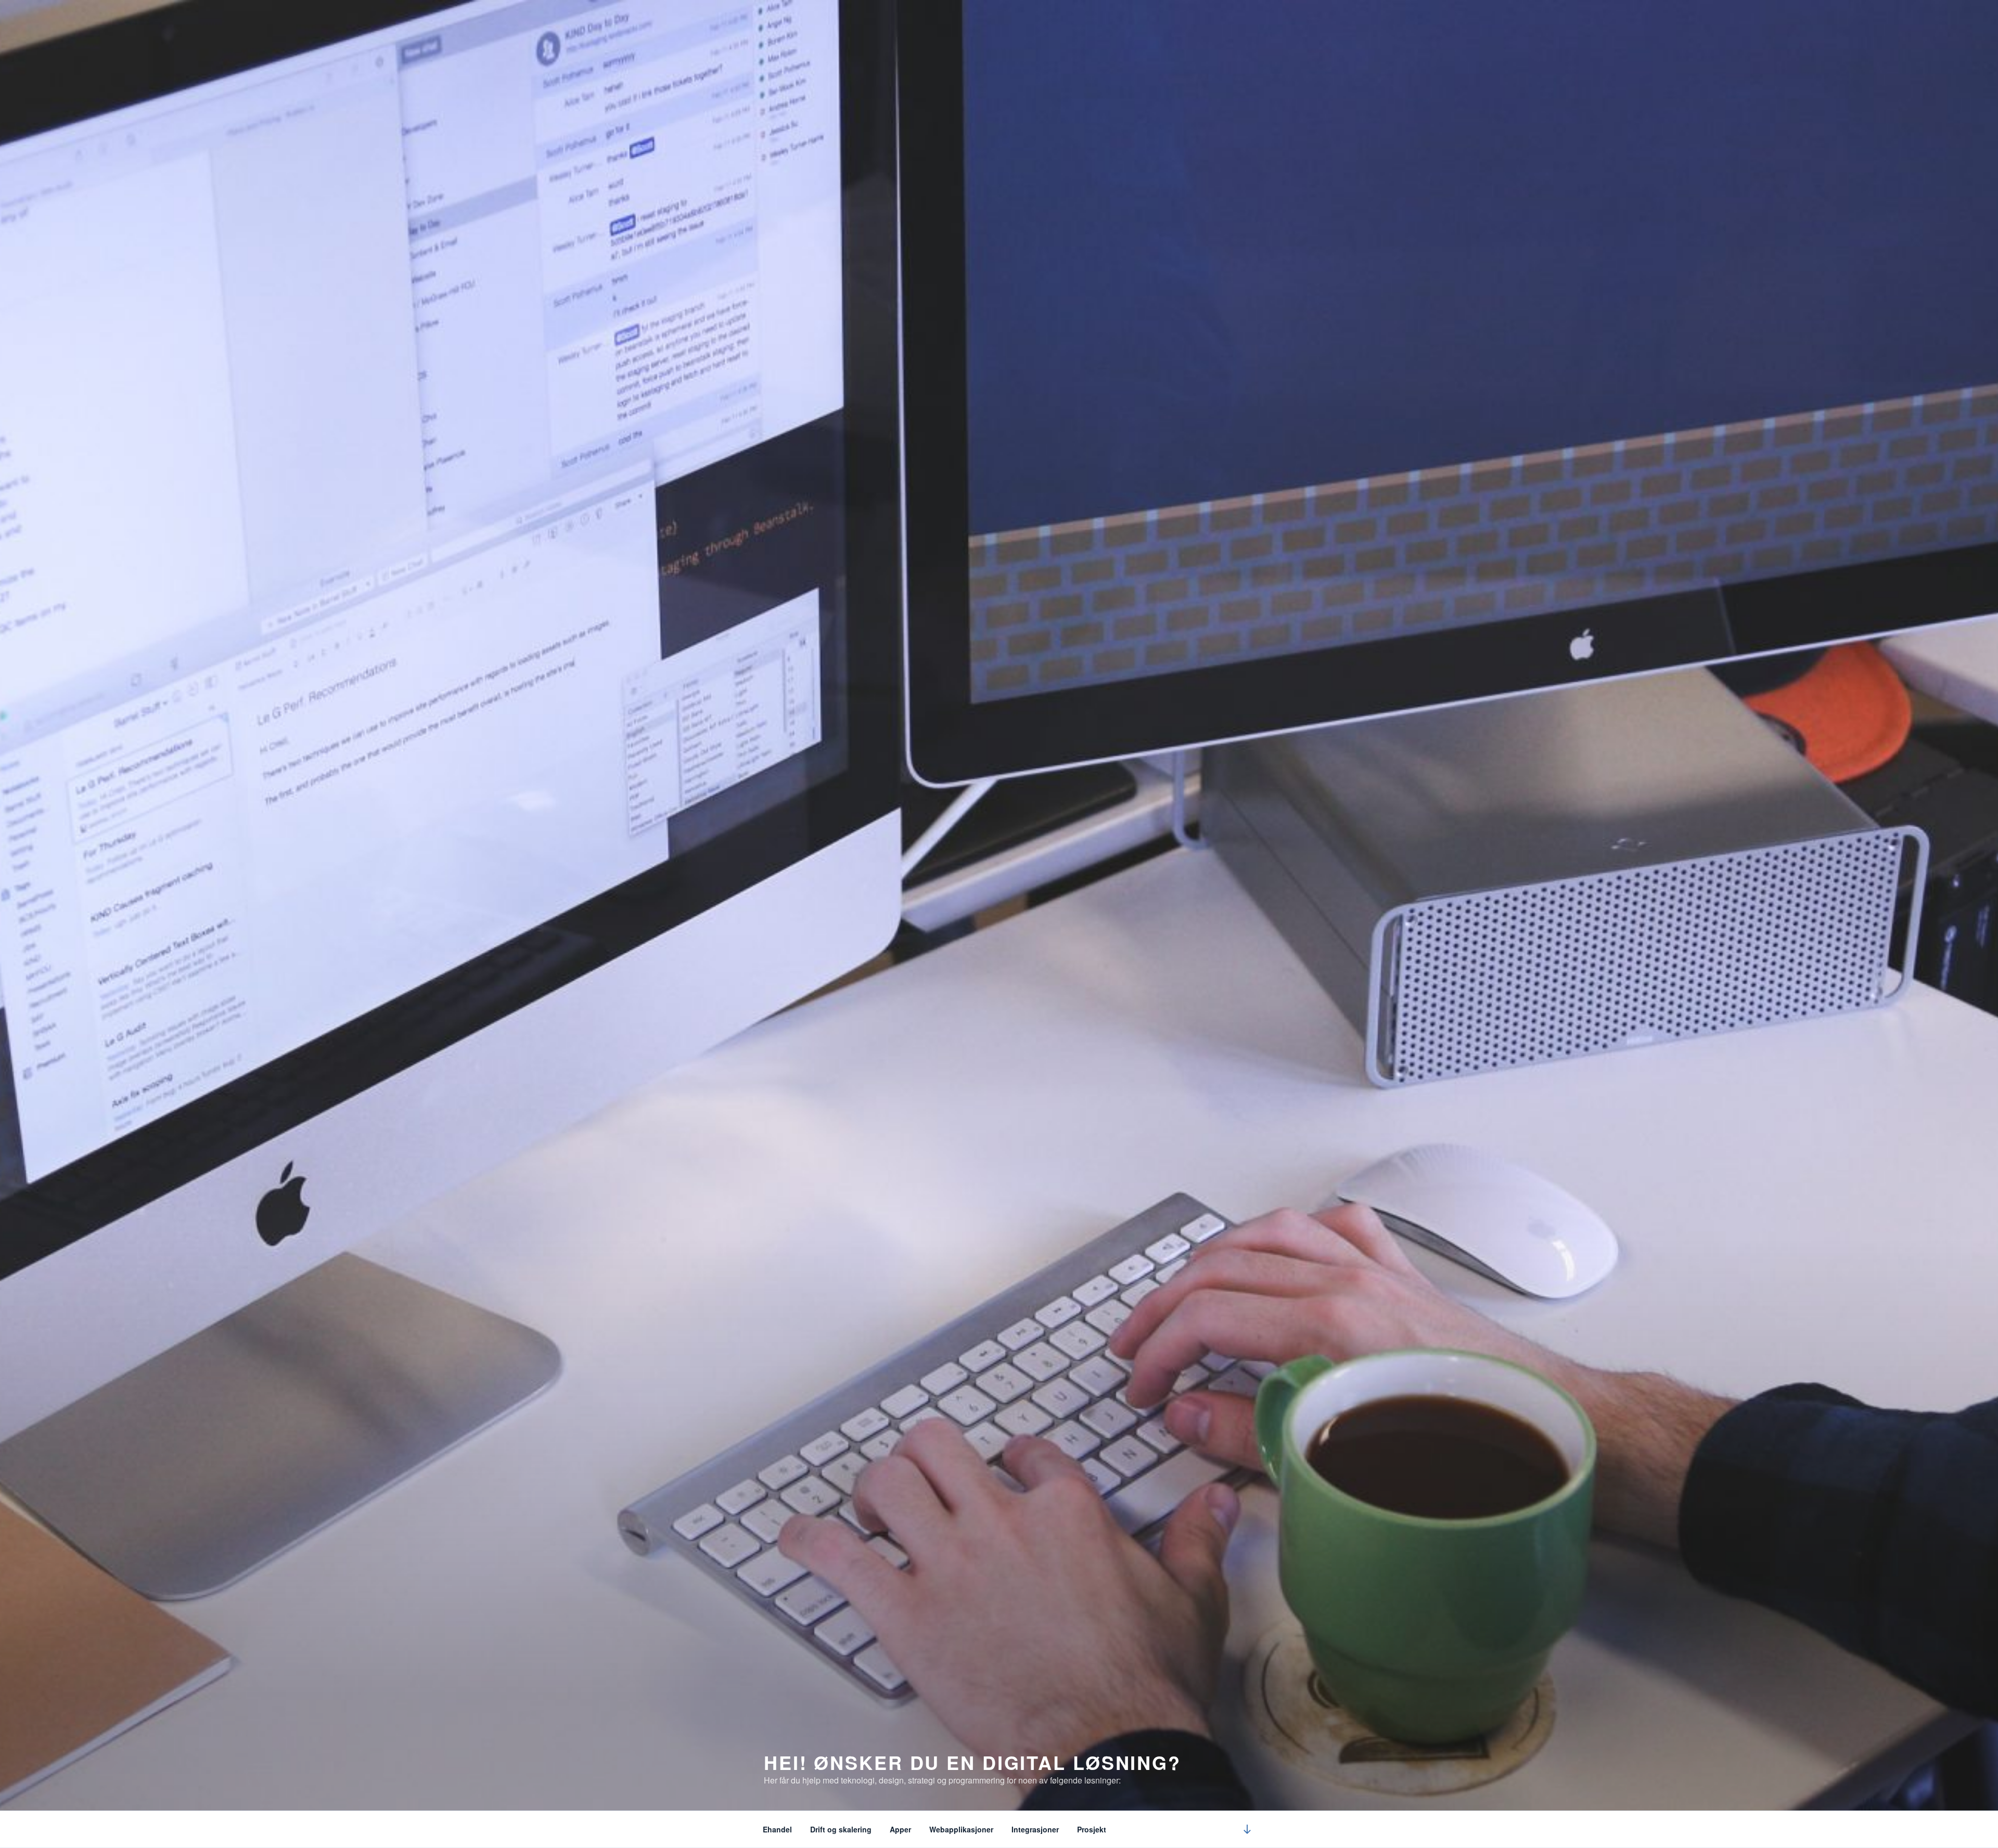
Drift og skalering (841, 1829)
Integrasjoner (1035, 1829)
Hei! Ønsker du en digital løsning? (972, 1762)
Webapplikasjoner (961, 1829)
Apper (900, 1829)
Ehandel (777, 1829)
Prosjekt (1092, 1829)
